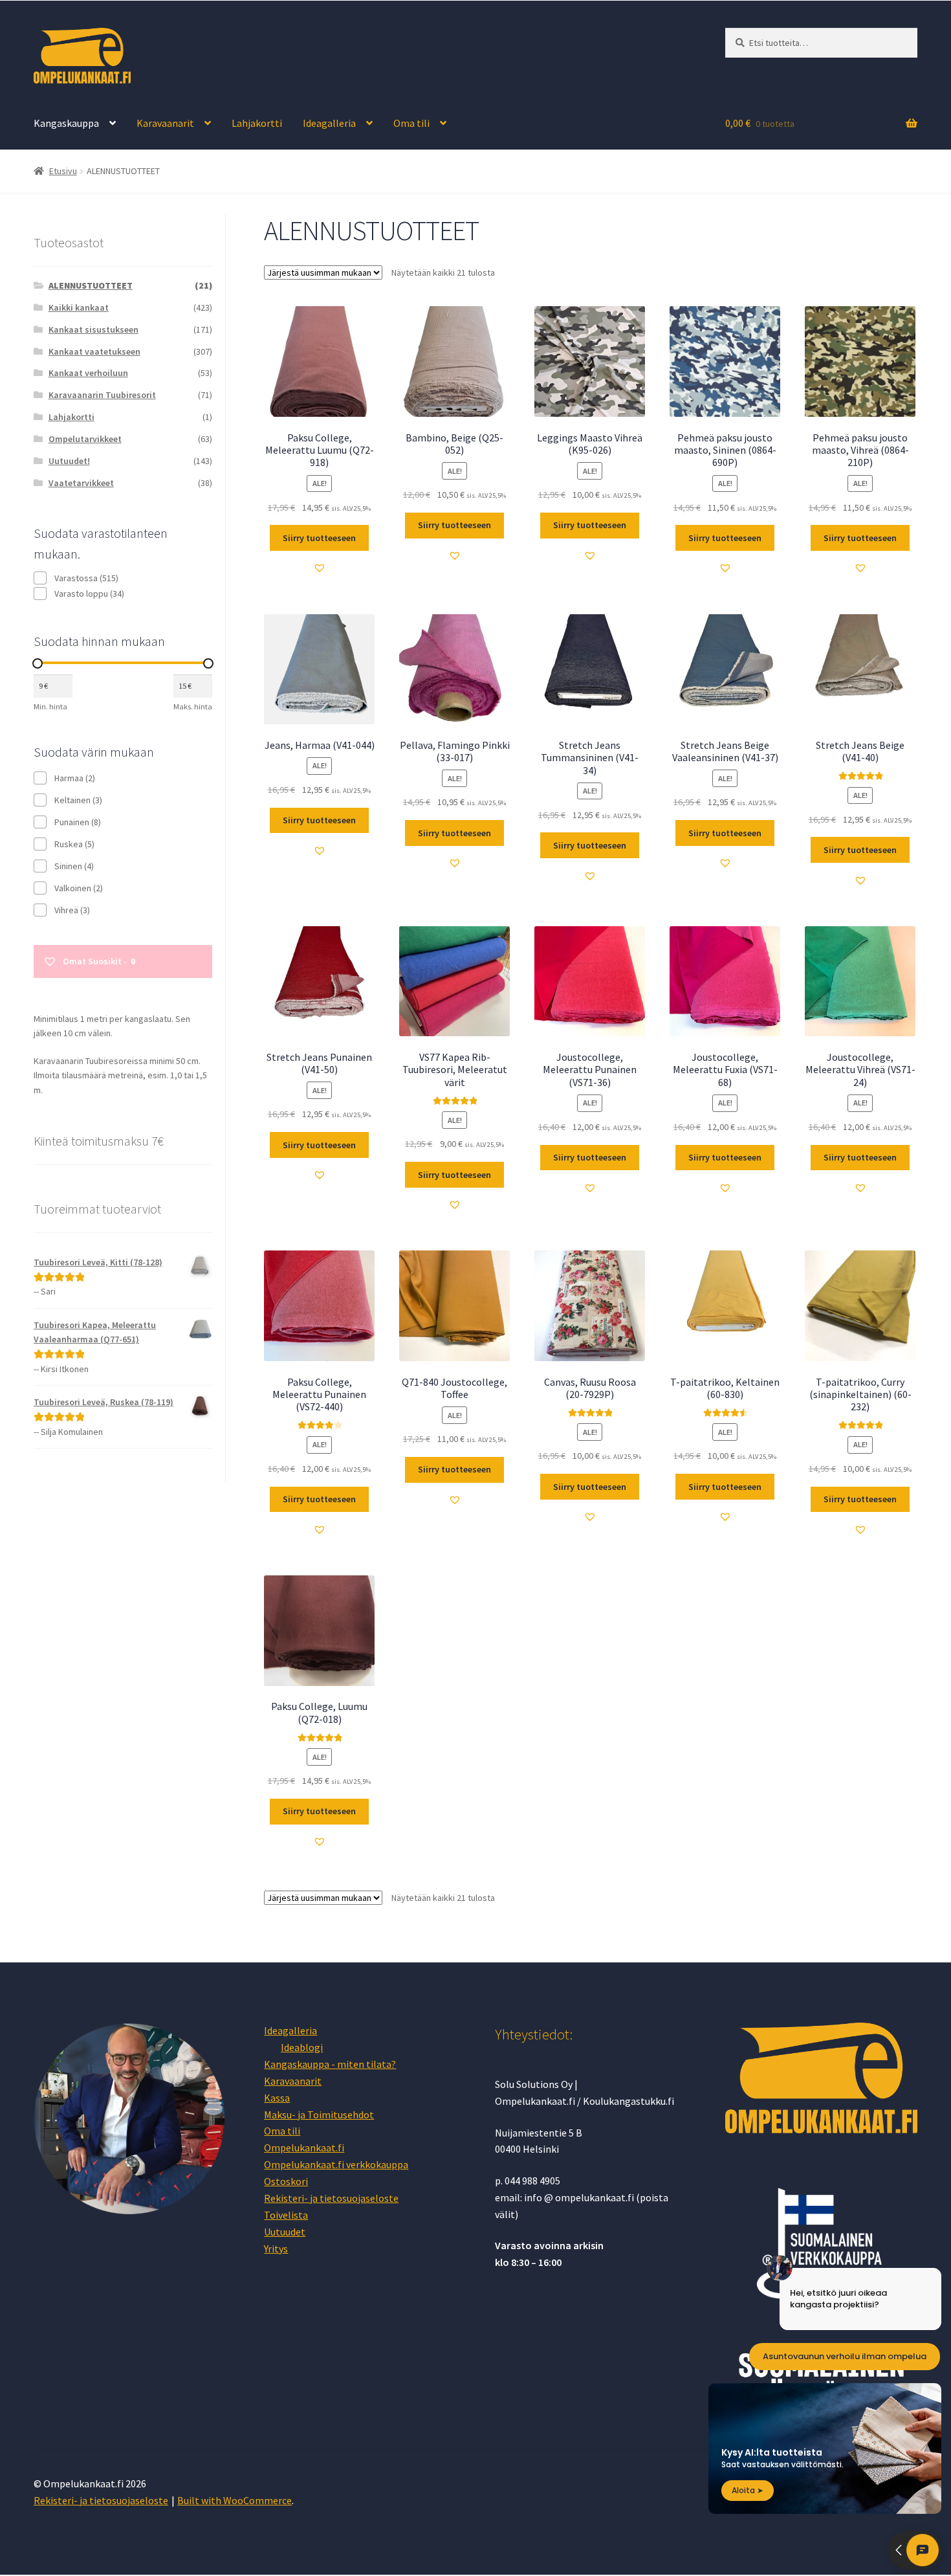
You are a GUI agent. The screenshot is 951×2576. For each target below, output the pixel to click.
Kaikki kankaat (79, 307)
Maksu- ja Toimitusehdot (319, 2115)
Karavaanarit (165, 123)
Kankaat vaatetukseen (94, 351)
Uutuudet (285, 2232)
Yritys (276, 2248)
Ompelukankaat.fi (304, 2148)
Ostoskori (286, 2181)
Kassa (277, 2098)
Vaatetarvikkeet (81, 483)
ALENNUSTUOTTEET (91, 285)
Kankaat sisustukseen (93, 329)
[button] (320, 568)
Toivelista (286, 2215)
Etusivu (63, 171)
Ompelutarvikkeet (85, 439)
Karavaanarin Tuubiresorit (102, 395)
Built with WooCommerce (235, 2500)
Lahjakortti (257, 123)
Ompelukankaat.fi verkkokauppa (336, 2164)
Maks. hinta (193, 706)
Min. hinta (50, 706)
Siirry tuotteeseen (319, 538)
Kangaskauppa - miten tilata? (330, 2064)
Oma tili (411, 123)
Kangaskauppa (66, 123)
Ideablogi (302, 2047)
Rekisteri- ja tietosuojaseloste (331, 2198)
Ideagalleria (329, 123)
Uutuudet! (69, 461)
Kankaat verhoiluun (88, 373)
